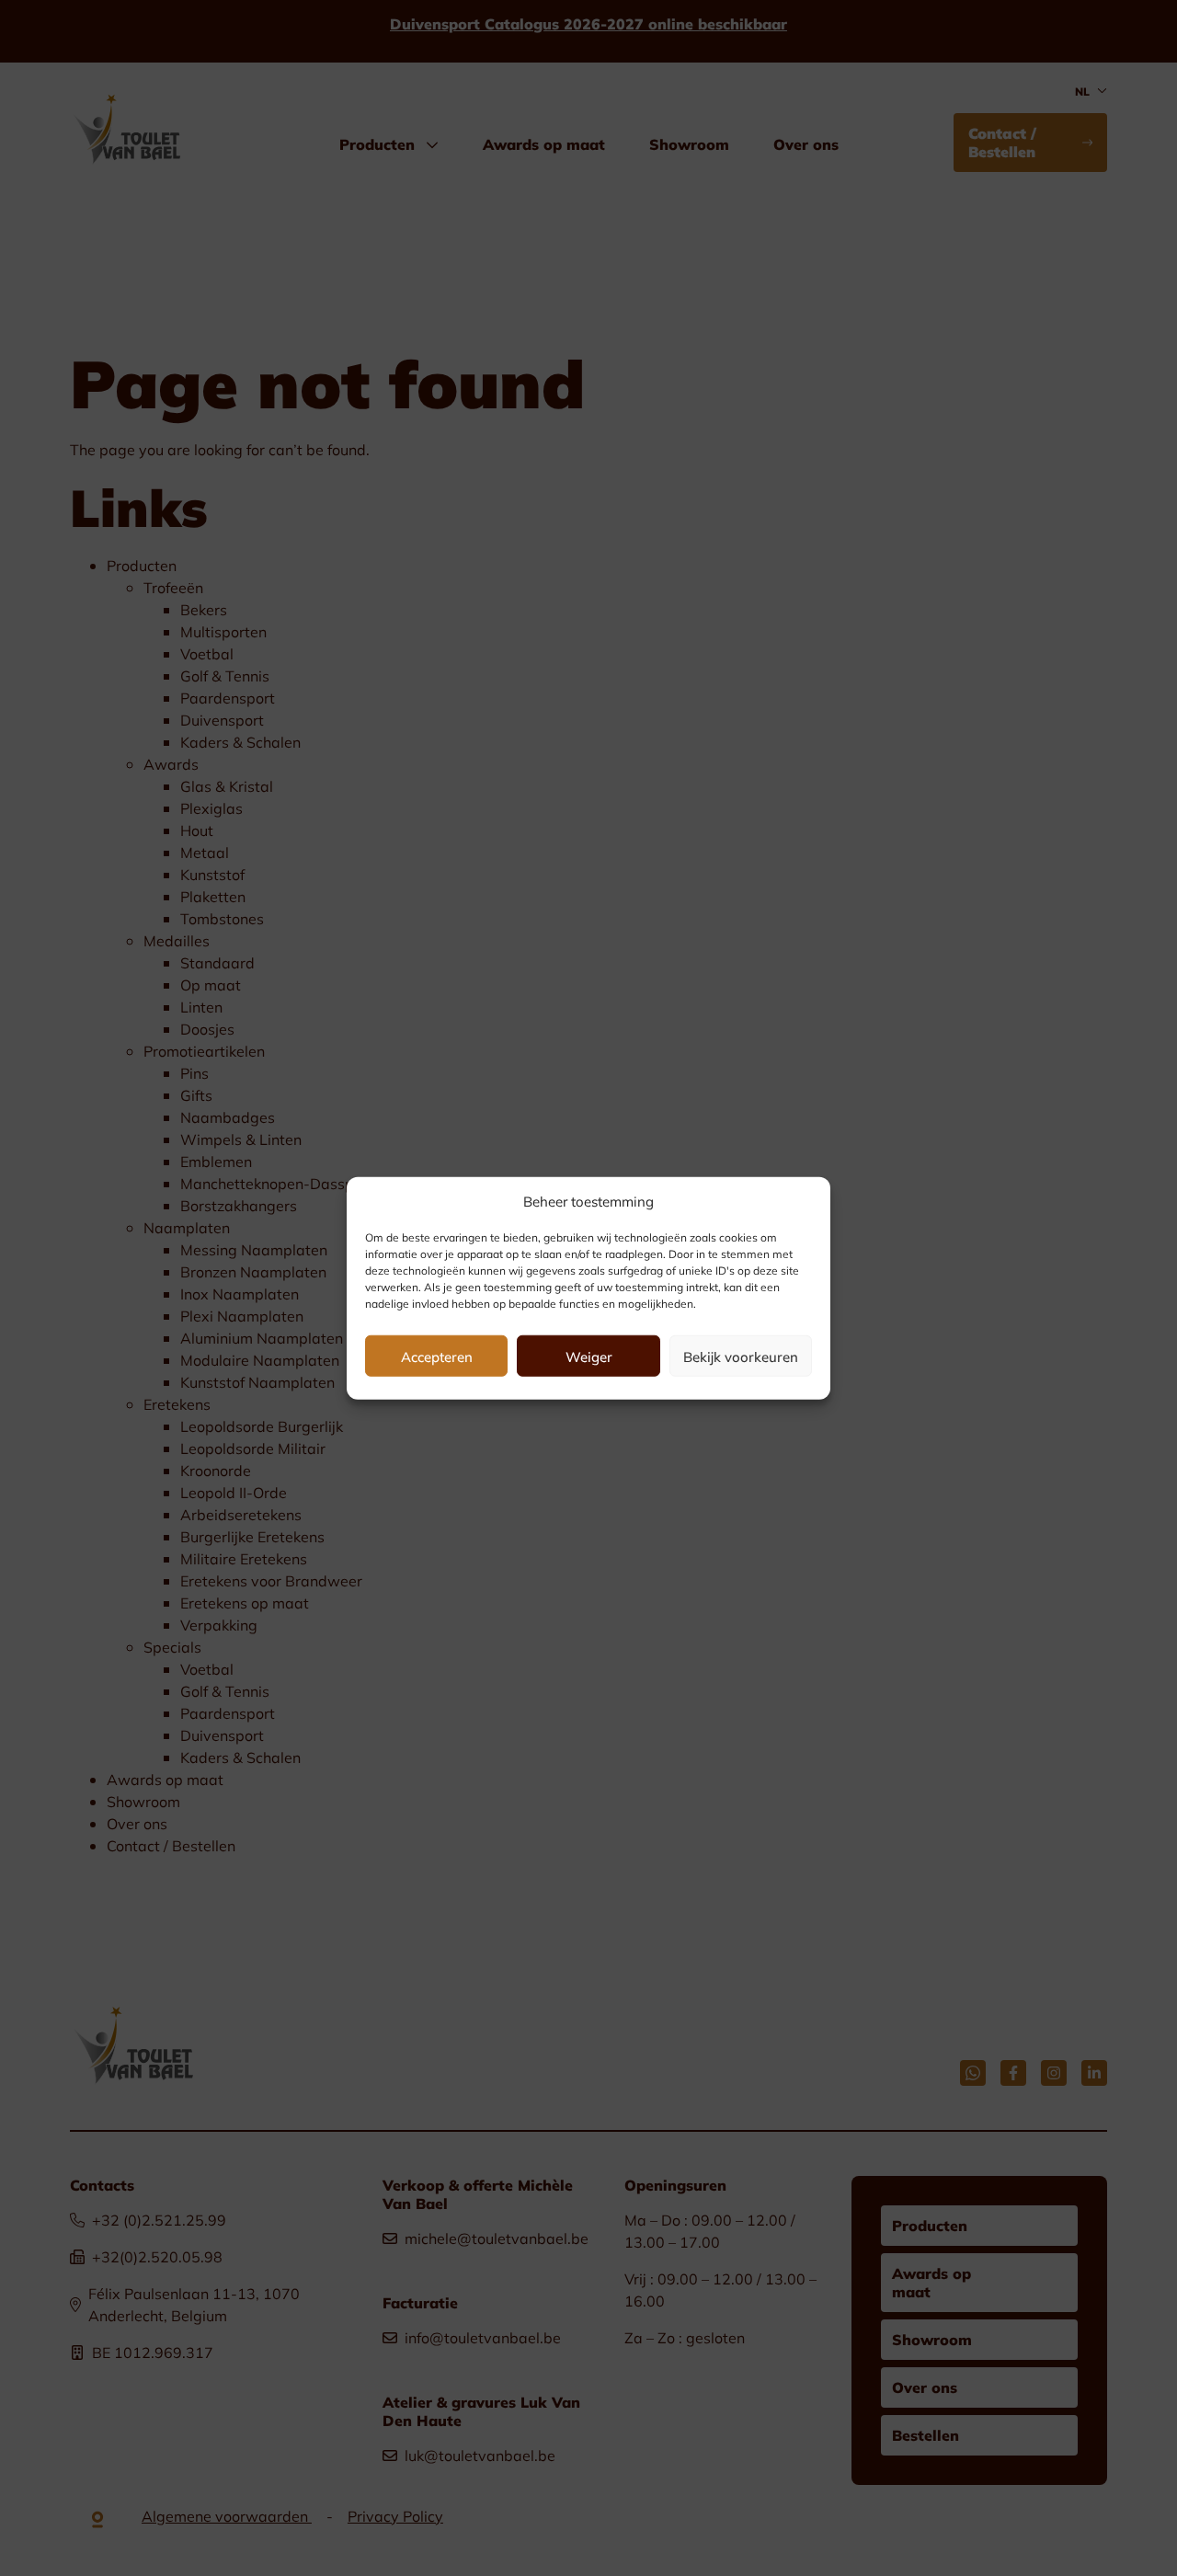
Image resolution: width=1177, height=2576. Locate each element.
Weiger (589, 1356)
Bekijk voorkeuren (741, 1356)
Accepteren (437, 1356)
